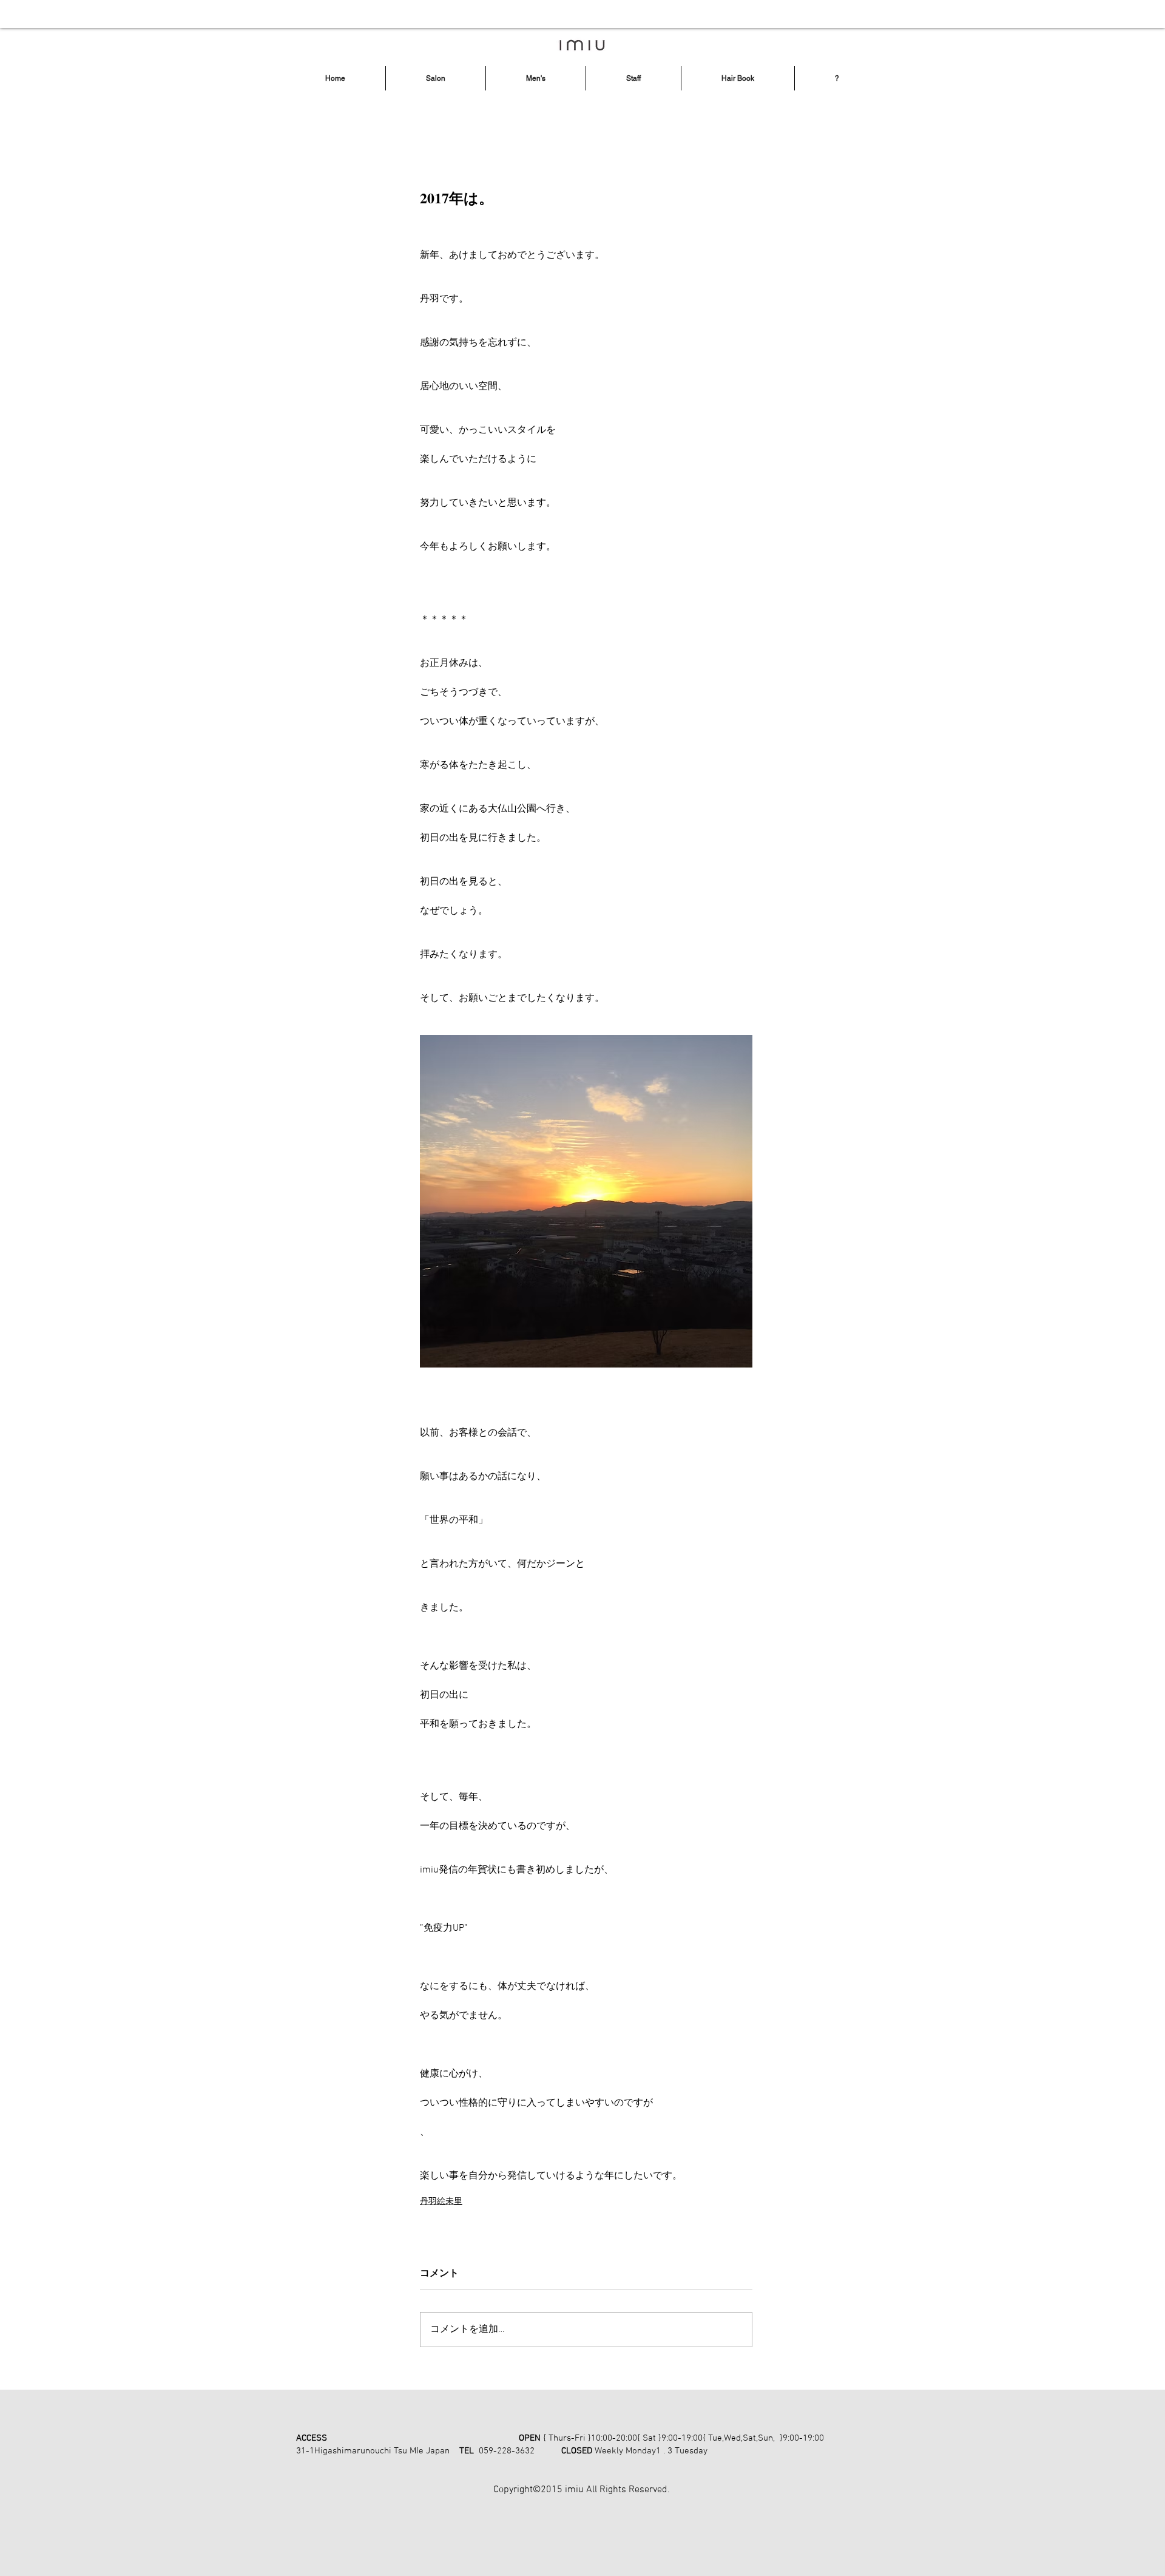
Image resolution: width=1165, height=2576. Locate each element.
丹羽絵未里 (441, 2202)
